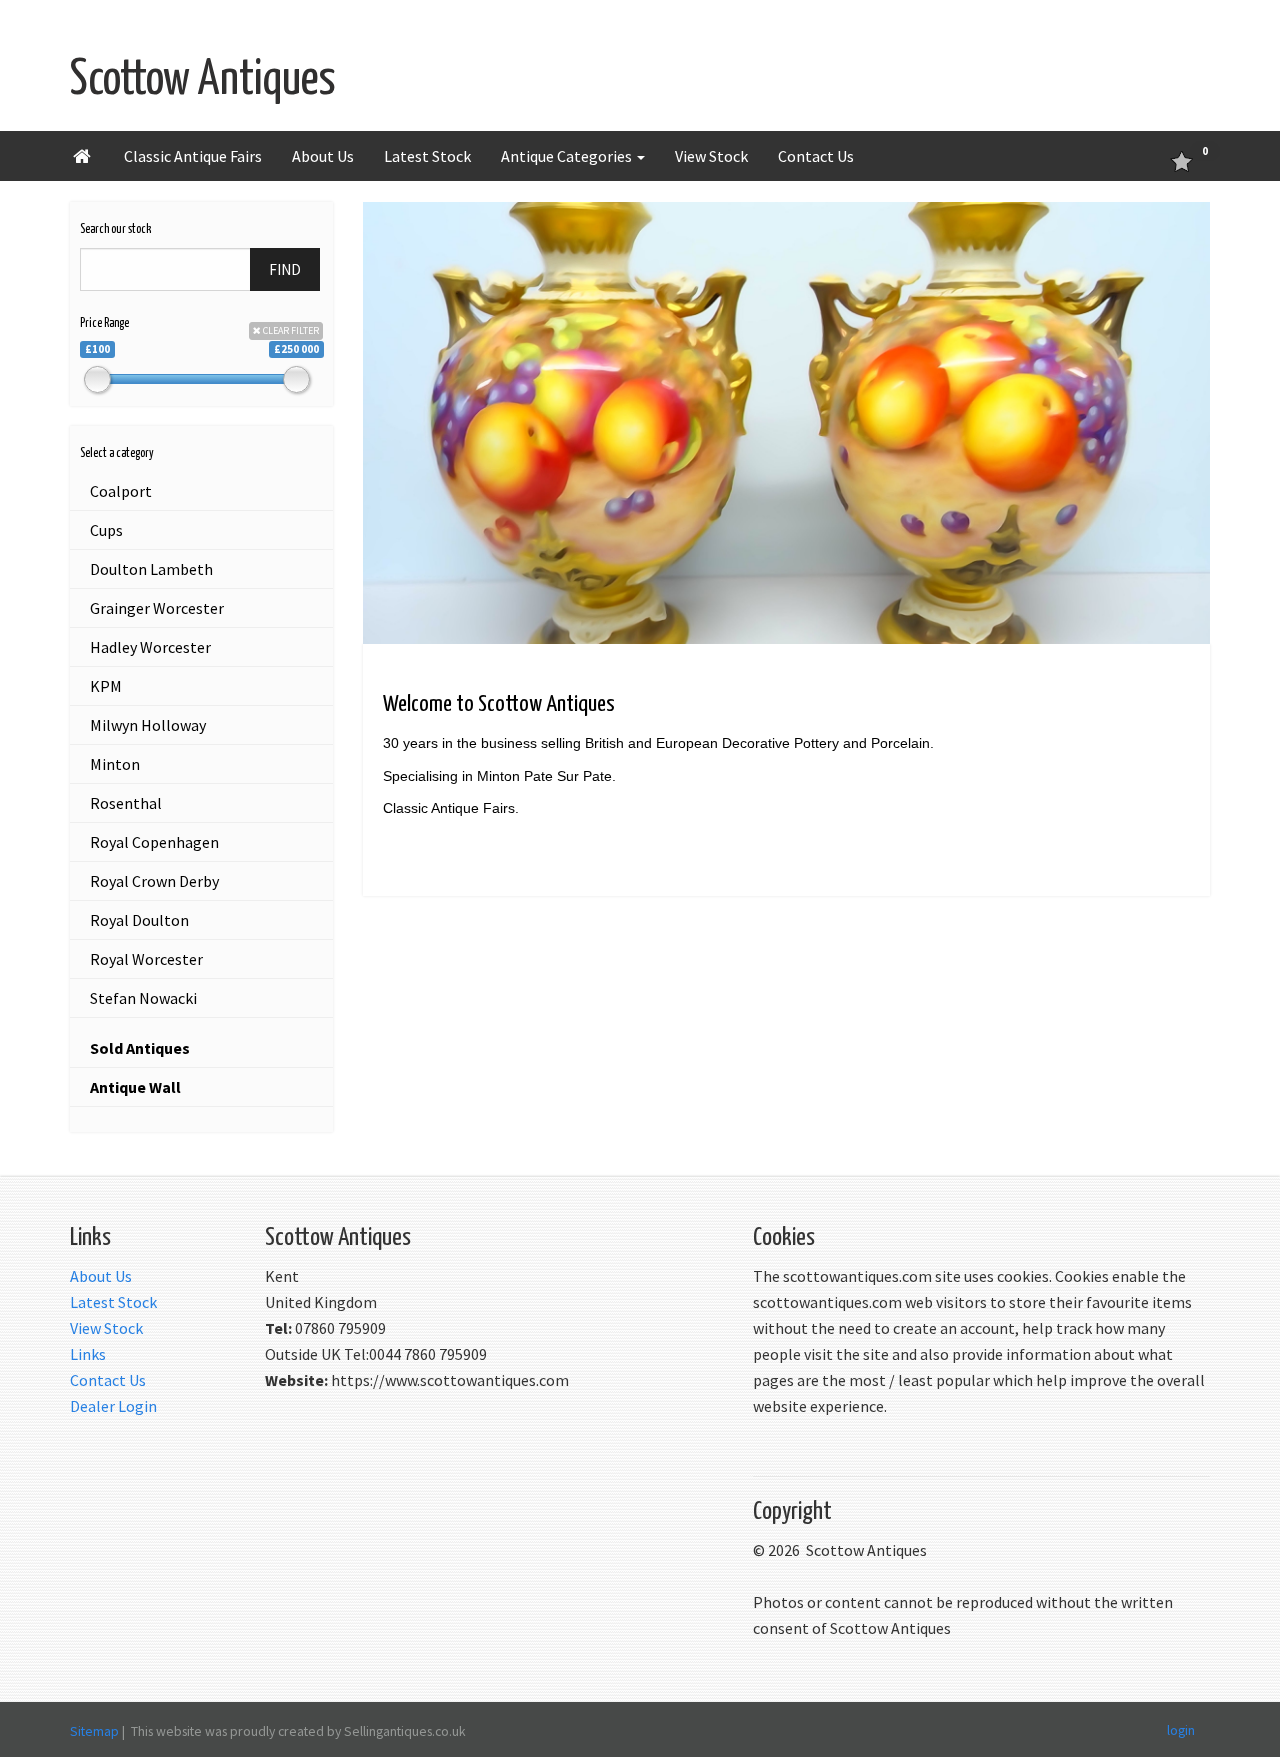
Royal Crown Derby (154, 881)
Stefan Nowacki (143, 998)
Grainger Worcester (157, 608)
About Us (323, 156)
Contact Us (816, 156)
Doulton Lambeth (151, 569)
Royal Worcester (146, 959)
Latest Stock (427, 156)
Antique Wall (135, 1087)
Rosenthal (126, 803)
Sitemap (94, 1731)
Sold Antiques (140, 1048)
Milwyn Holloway (148, 725)
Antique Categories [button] (568, 156)
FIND (285, 269)
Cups (106, 530)
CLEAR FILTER (290, 330)
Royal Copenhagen (154, 842)
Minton (115, 764)
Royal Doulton (139, 920)
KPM (106, 686)
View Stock (711, 156)
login (1181, 1729)
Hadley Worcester (150, 647)
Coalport (121, 491)
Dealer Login (113, 1406)
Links (88, 1354)
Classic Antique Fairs (193, 156)
